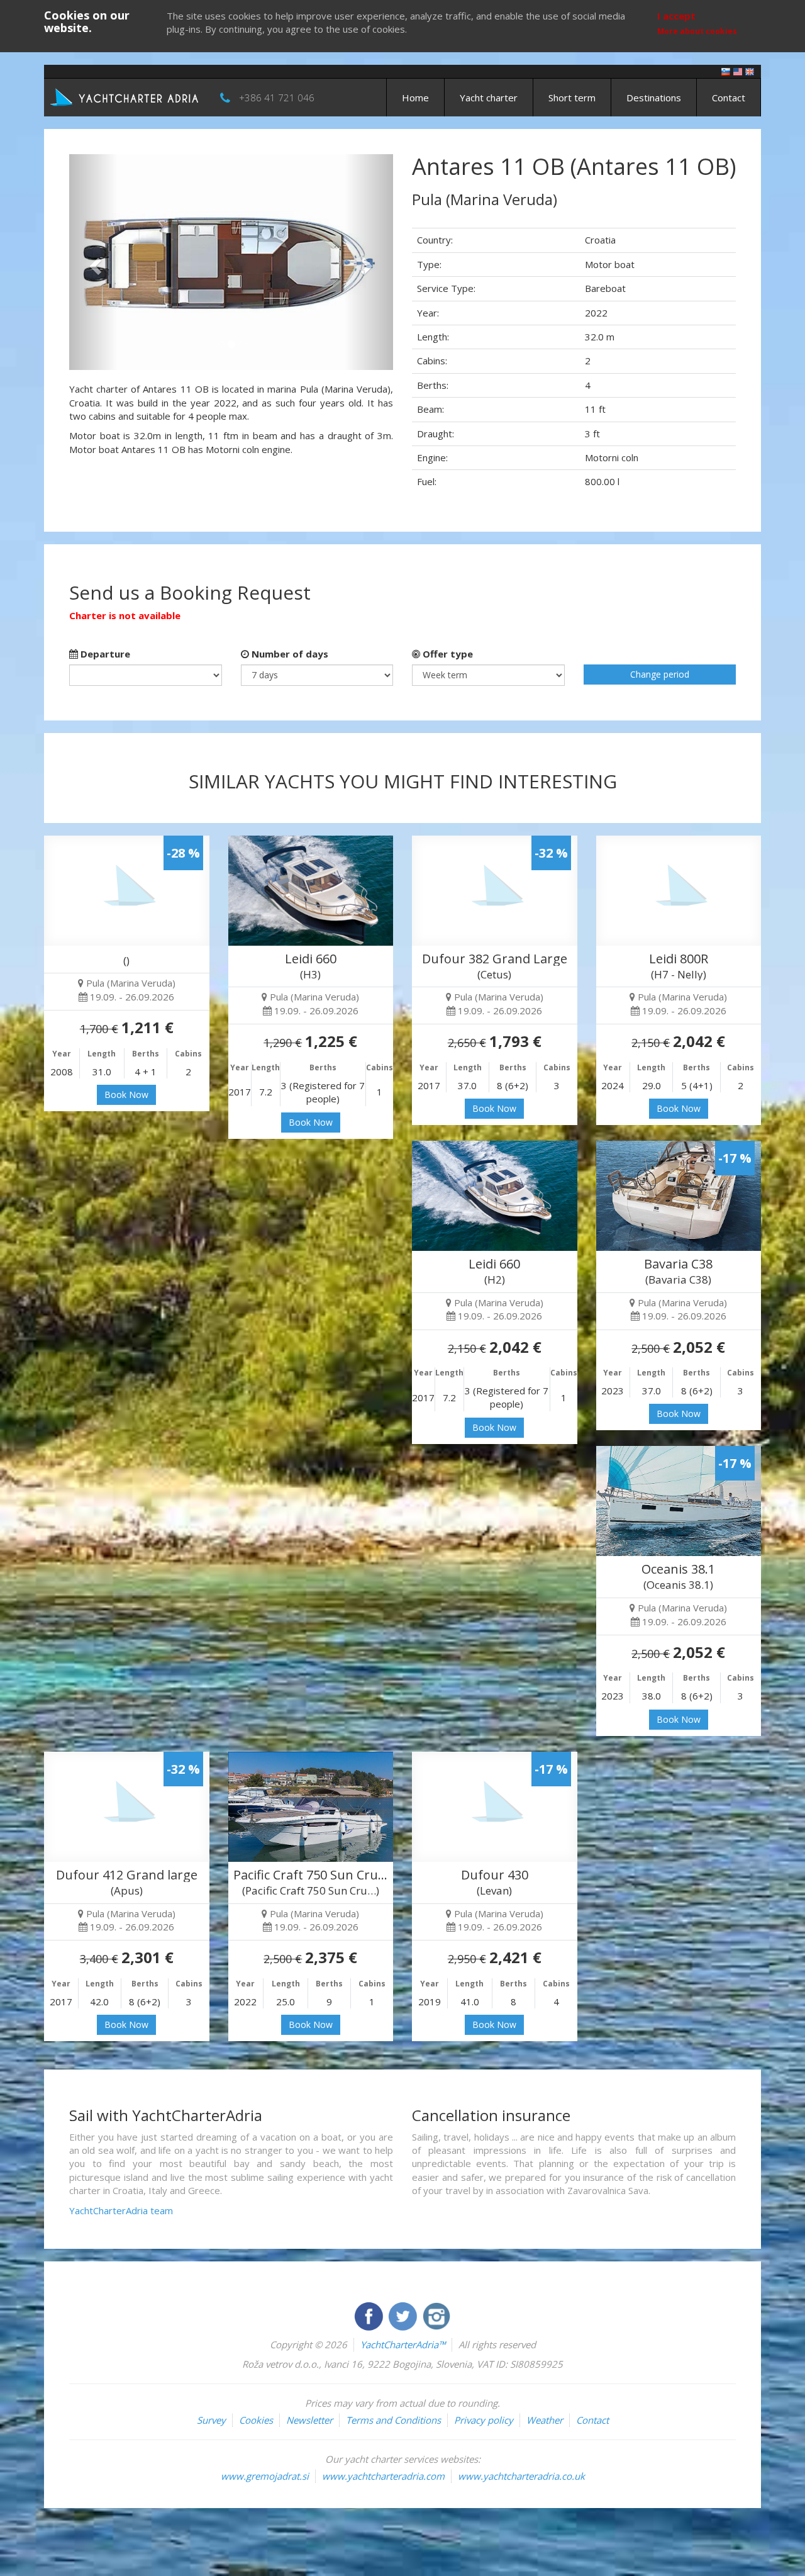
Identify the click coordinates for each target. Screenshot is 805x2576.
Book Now (126, 1095)
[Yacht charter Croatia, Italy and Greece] (738, 71)
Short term (572, 98)
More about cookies (697, 31)
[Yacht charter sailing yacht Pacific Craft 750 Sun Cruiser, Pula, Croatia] (311, 1807)
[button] (93, 262)
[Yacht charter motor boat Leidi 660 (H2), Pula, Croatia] (495, 1196)
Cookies (256, 2420)
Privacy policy (484, 2420)
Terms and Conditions (393, 2420)
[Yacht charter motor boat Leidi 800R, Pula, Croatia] (679, 891)
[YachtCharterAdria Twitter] (404, 2315)
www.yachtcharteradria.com (383, 2476)
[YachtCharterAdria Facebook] (370, 2315)
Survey (211, 2420)
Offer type (447, 654)
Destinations (654, 98)
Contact (729, 98)
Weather (545, 2420)
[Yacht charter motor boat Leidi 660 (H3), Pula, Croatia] (311, 891)
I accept (676, 16)
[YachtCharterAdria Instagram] (436, 2315)
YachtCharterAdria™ (403, 2344)
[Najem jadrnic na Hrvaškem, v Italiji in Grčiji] (726, 71)
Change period (660, 674)
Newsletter (309, 2420)
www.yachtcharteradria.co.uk (521, 2476)
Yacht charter (489, 98)
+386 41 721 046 (277, 98)
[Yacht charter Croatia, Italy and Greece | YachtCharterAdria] (126, 96)
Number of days (289, 654)
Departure (104, 654)
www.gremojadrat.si (265, 2476)
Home (415, 98)
